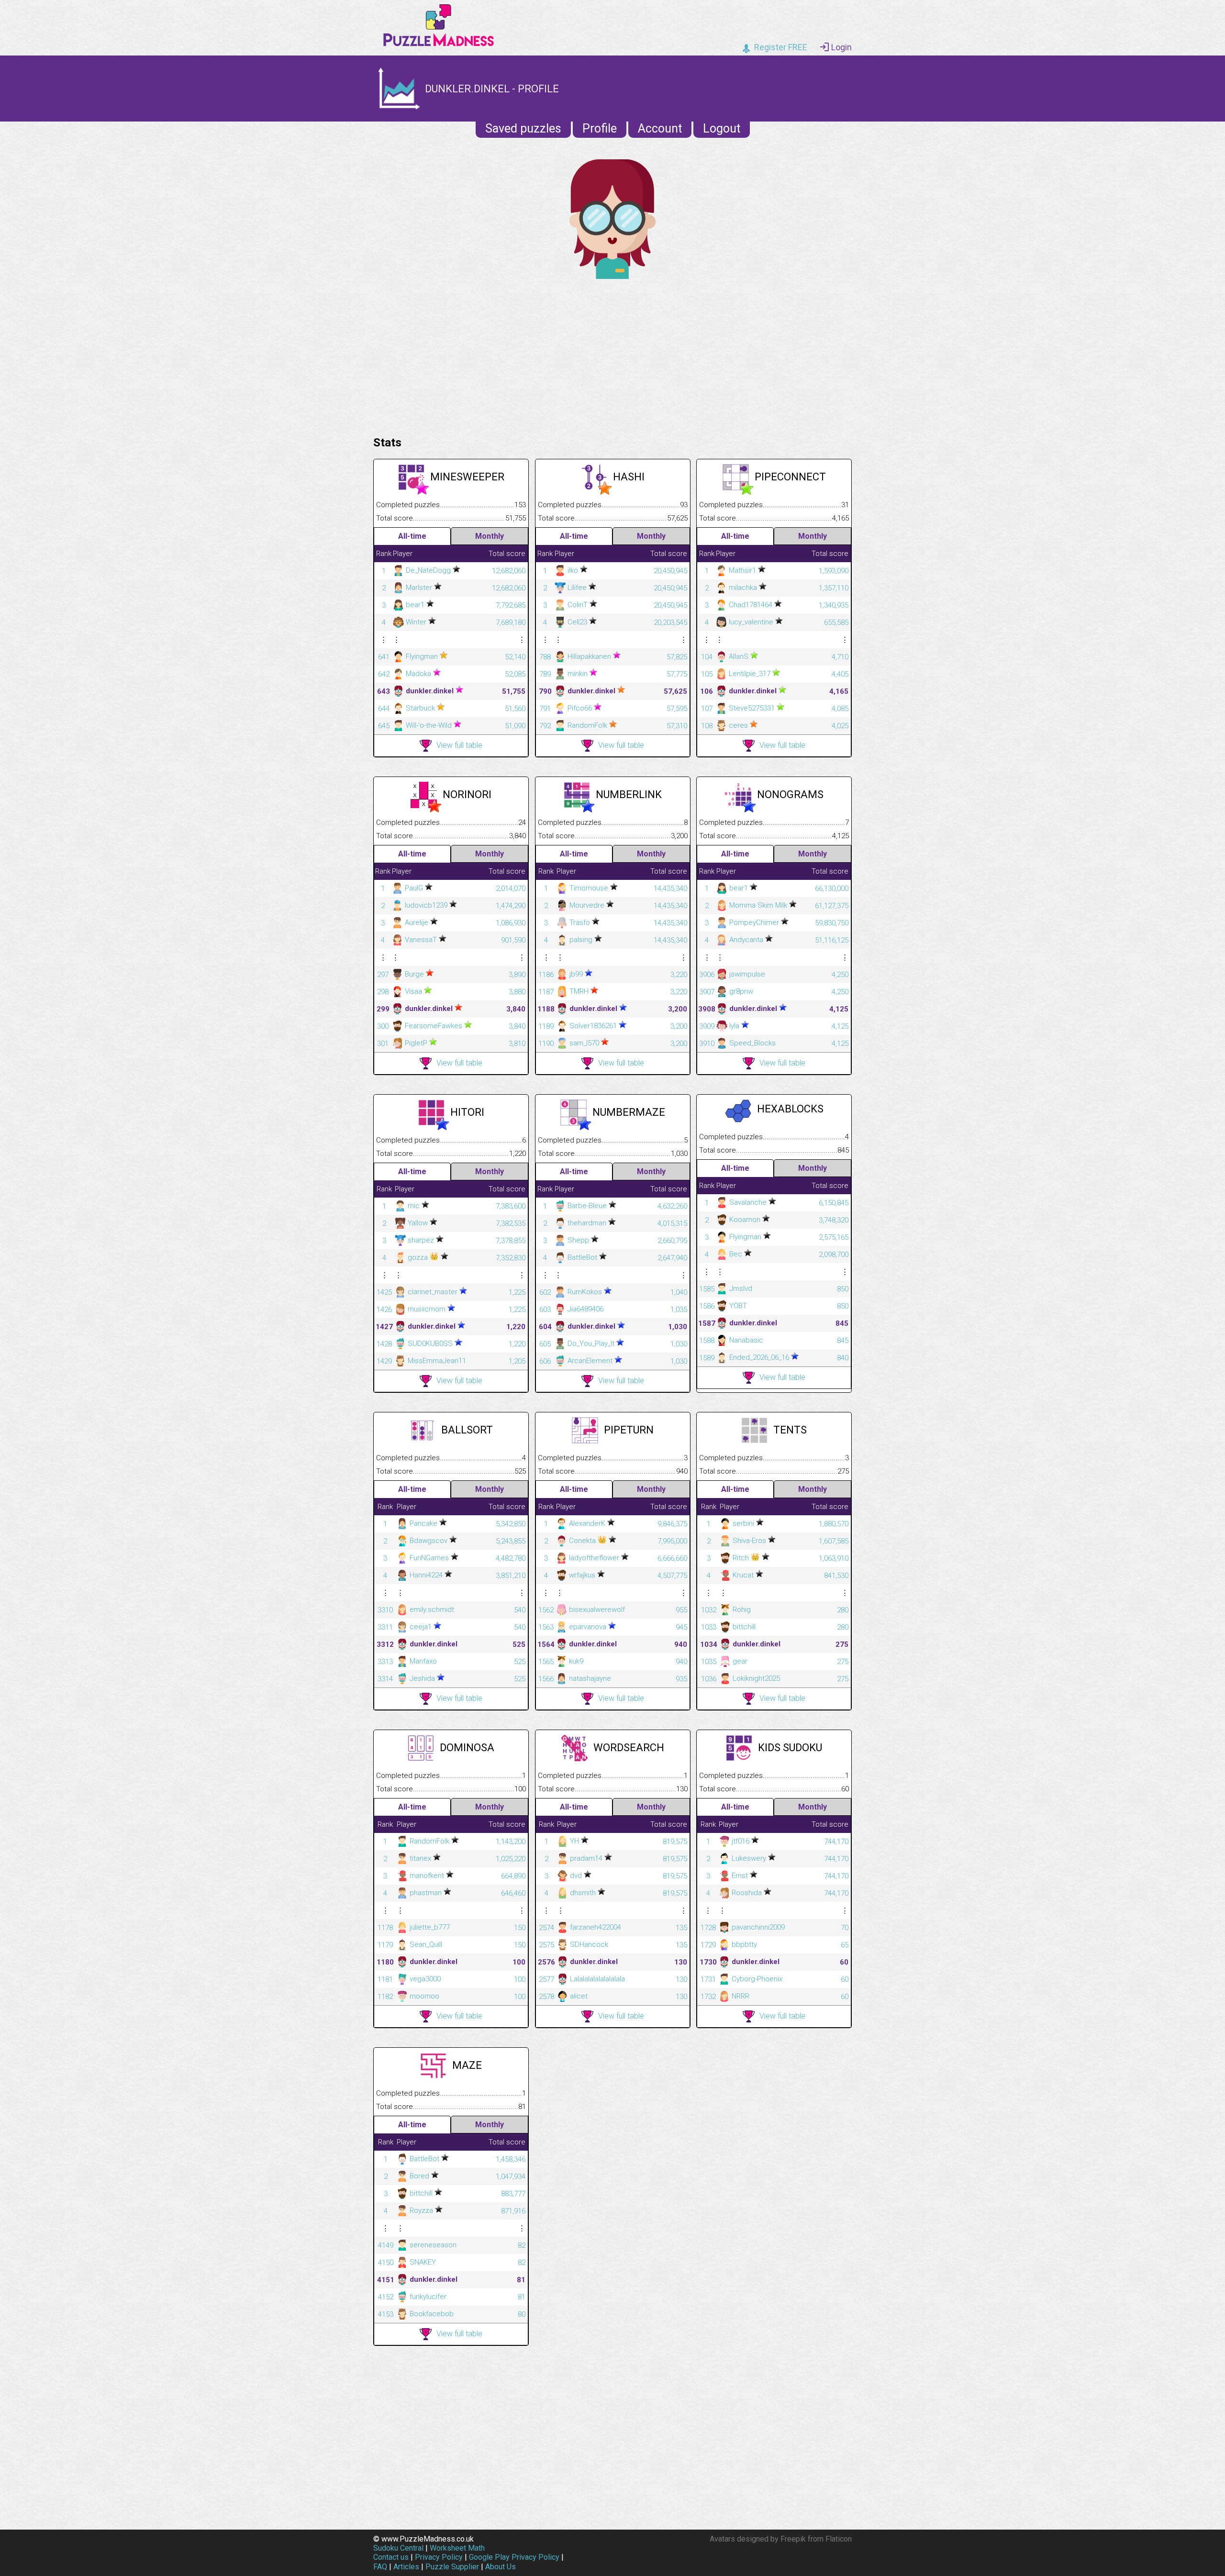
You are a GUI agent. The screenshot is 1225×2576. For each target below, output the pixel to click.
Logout (722, 128)
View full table (459, 745)
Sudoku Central (398, 2548)
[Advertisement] (612, 355)
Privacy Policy (439, 2557)
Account (660, 128)
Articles (406, 2567)
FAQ (380, 2567)
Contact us (391, 2557)
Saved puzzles (523, 128)
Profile (600, 128)
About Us (501, 2567)
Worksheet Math (457, 2548)
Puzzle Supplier (452, 2567)
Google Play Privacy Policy (514, 2557)
